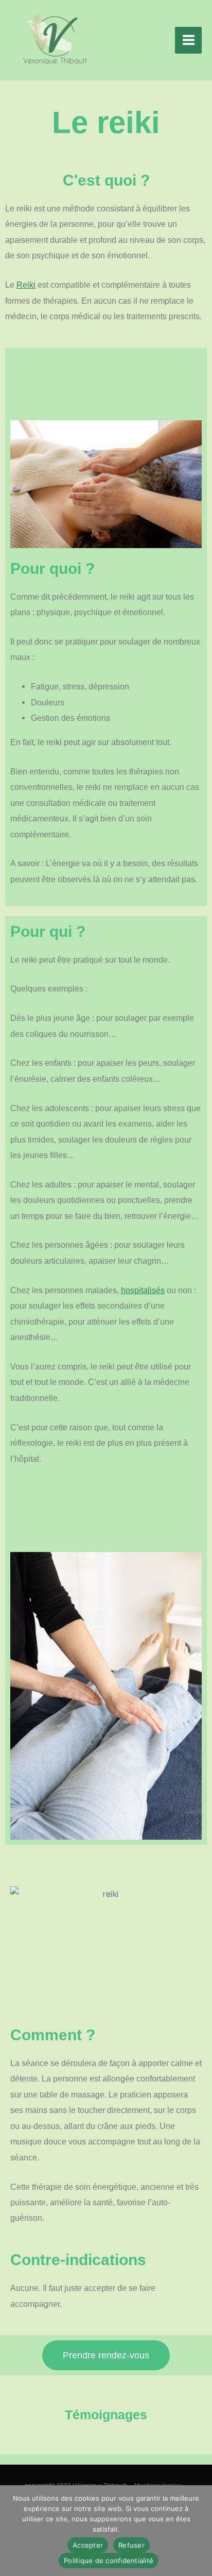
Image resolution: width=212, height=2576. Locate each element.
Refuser (131, 2545)
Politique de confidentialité (109, 2561)
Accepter (88, 2545)
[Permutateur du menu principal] (188, 40)
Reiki (26, 285)
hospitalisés (143, 1290)
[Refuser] (199, 2531)
